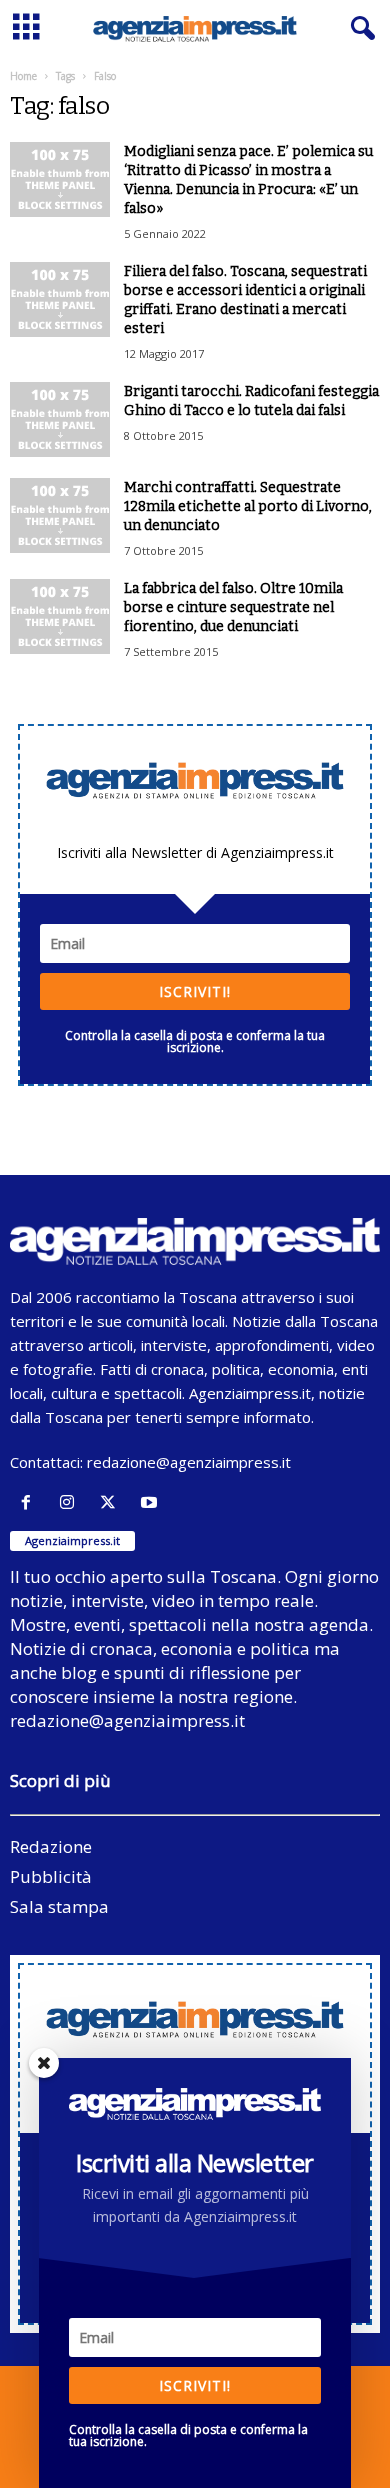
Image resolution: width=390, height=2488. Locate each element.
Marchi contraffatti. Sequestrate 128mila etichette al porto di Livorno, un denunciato (248, 506)
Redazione (51, 1846)
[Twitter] (112, 1502)
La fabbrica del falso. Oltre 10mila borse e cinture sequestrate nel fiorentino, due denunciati (233, 607)
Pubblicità (51, 1876)
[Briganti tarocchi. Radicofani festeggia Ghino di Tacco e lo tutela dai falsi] (60, 419)
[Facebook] (30, 1502)
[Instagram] (71, 1502)
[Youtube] (151, 1502)
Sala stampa (59, 1906)
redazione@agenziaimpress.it (189, 1462)
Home (23, 76)
